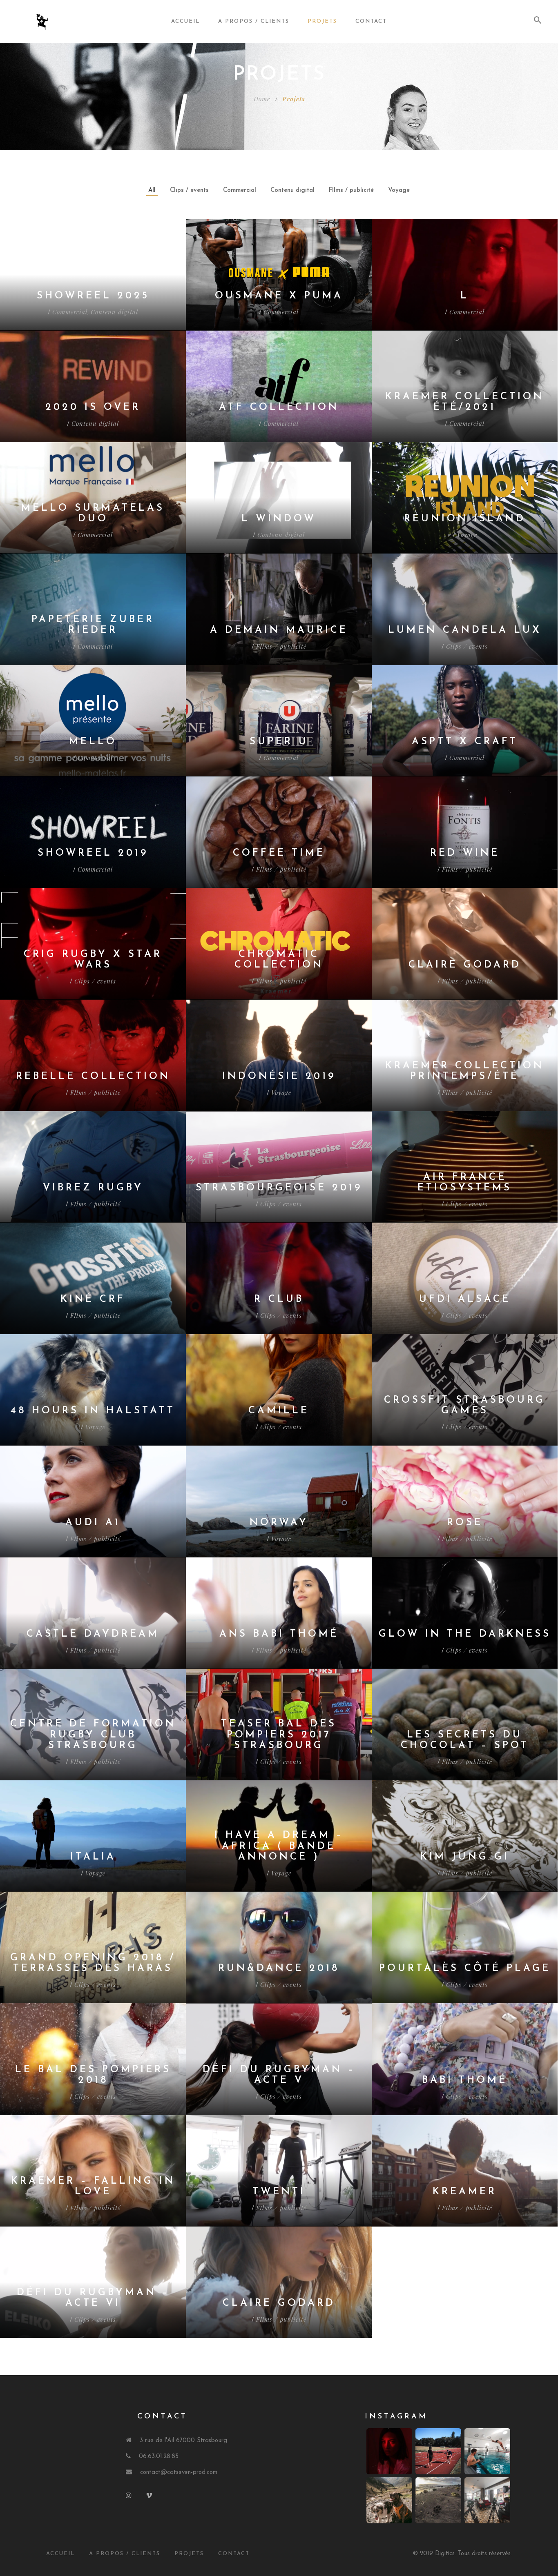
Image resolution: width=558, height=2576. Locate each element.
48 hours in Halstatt (93, 1411)
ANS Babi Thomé (279, 1634)
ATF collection (279, 407)
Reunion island (465, 519)
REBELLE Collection (93, 1077)
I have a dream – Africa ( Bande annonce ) (279, 1846)
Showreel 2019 (93, 853)
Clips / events (189, 190)
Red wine (465, 853)
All (152, 190)
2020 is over (93, 407)
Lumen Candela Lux (465, 630)
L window (279, 519)
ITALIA (93, 1857)
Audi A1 (93, 1523)
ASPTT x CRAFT (465, 742)
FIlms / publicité (351, 190)
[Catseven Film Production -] (58, 22)
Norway (279, 1523)
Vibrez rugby (93, 1188)
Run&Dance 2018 (279, 1969)
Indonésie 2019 (279, 1077)
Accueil (185, 21)
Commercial (240, 190)
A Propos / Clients (125, 2554)
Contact (371, 21)
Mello (93, 742)
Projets (322, 21)
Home (262, 99)
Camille (279, 1411)
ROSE (465, 1523)
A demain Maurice (279, 630)
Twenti (279, 2192)
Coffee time (279, 853)
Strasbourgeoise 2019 (279, 1188)
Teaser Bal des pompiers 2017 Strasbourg (279, 1735)
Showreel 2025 (93, 296)
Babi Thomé (465, 2080)
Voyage (399, 190)
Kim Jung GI (465, 1857)
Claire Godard (465, 965)
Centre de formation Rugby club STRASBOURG (93, 1735)
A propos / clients (254, 21)
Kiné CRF (93, 1299)
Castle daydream (93, 1634)
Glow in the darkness (465, 1634)
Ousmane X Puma (279, 296)
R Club (279, 1299)
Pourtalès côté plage (465, 1969)
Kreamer (465, 2192)
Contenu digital (292, 190)
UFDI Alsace (465, 1299)
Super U (279, 742)
